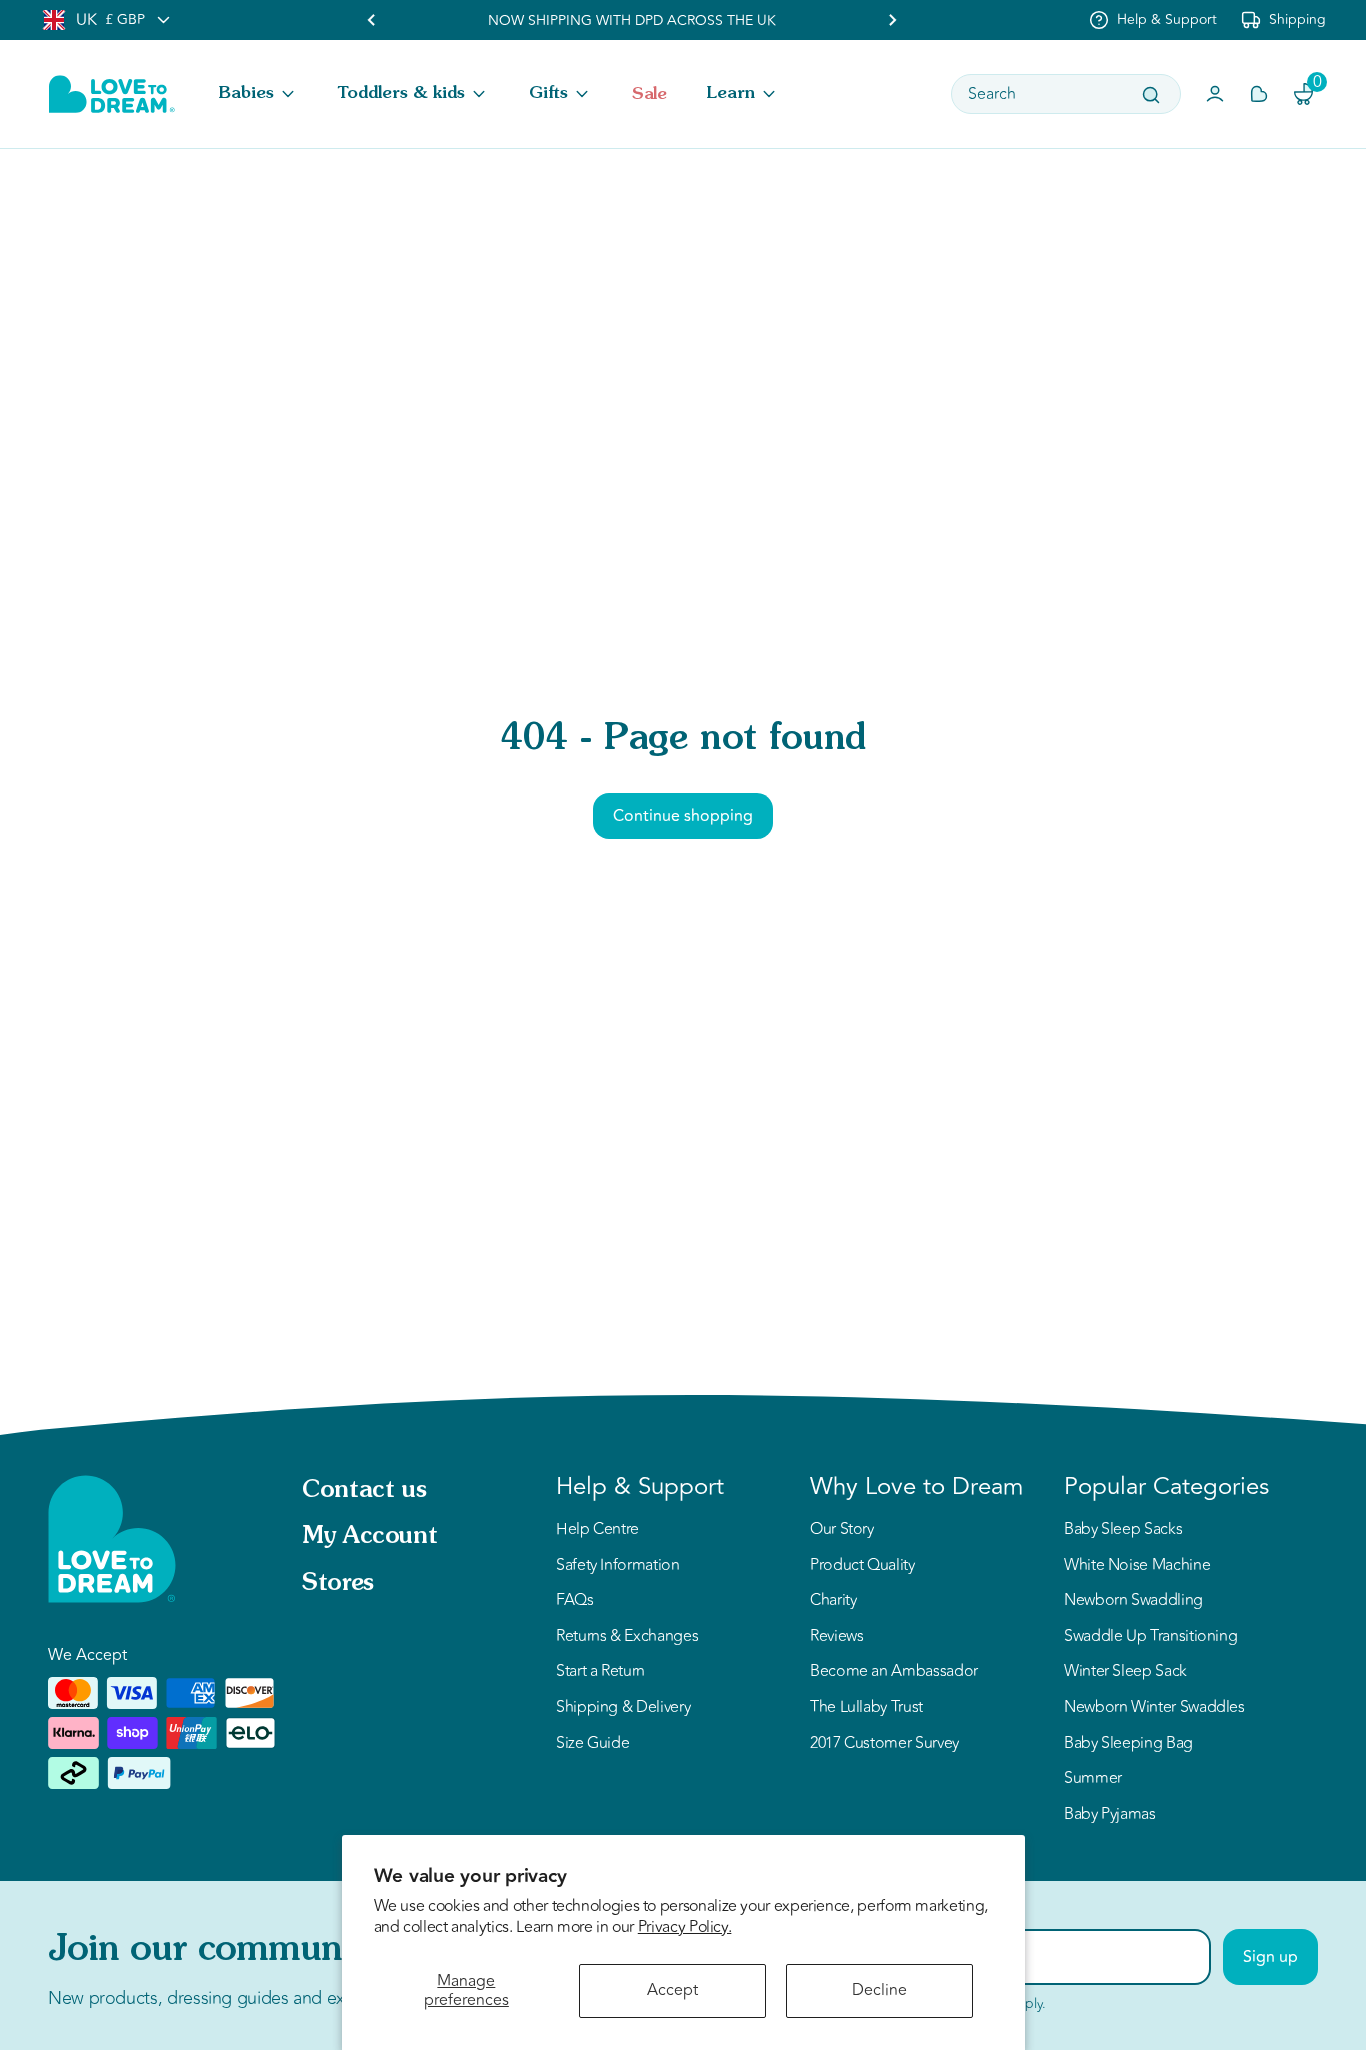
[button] (258, 94)
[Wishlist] (1259, 94)
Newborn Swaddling (1133, 1601)
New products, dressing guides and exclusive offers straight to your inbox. (332, 1998)
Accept (672, 1990)
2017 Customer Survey (884, 1744)
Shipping (1297, 19)
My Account (369, 1537)
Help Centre (597, 1530)
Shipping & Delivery (623, 1708)
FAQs (575, 1601)
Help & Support (1167, 19)
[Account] (1215, 94)
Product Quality (862, 1566)
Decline (879, 1990)
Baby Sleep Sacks (1123, 1530)
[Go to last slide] (372, 20)
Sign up (1270, 1957)
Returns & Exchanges (627, 1637)
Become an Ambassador (894, 1672)
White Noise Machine (1137, 1566)
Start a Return (600, 1672)
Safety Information (618, 1566)
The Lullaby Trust (866, 1708)
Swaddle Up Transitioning (1150, 1637)
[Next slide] (892, 20)
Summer (1093, 1779)
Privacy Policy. (685, 1927)
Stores (338, 1584)
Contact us (364, 1491)
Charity (833, 1601)
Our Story (842, 1530)
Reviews (836, 1637)
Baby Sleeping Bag (1128, 1744)
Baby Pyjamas (1110, 1815)
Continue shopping (683, 816)
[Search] (1151, 95)
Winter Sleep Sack (1125, 1672)
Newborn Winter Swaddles (1154, 1708)
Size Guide (592, 1744)
